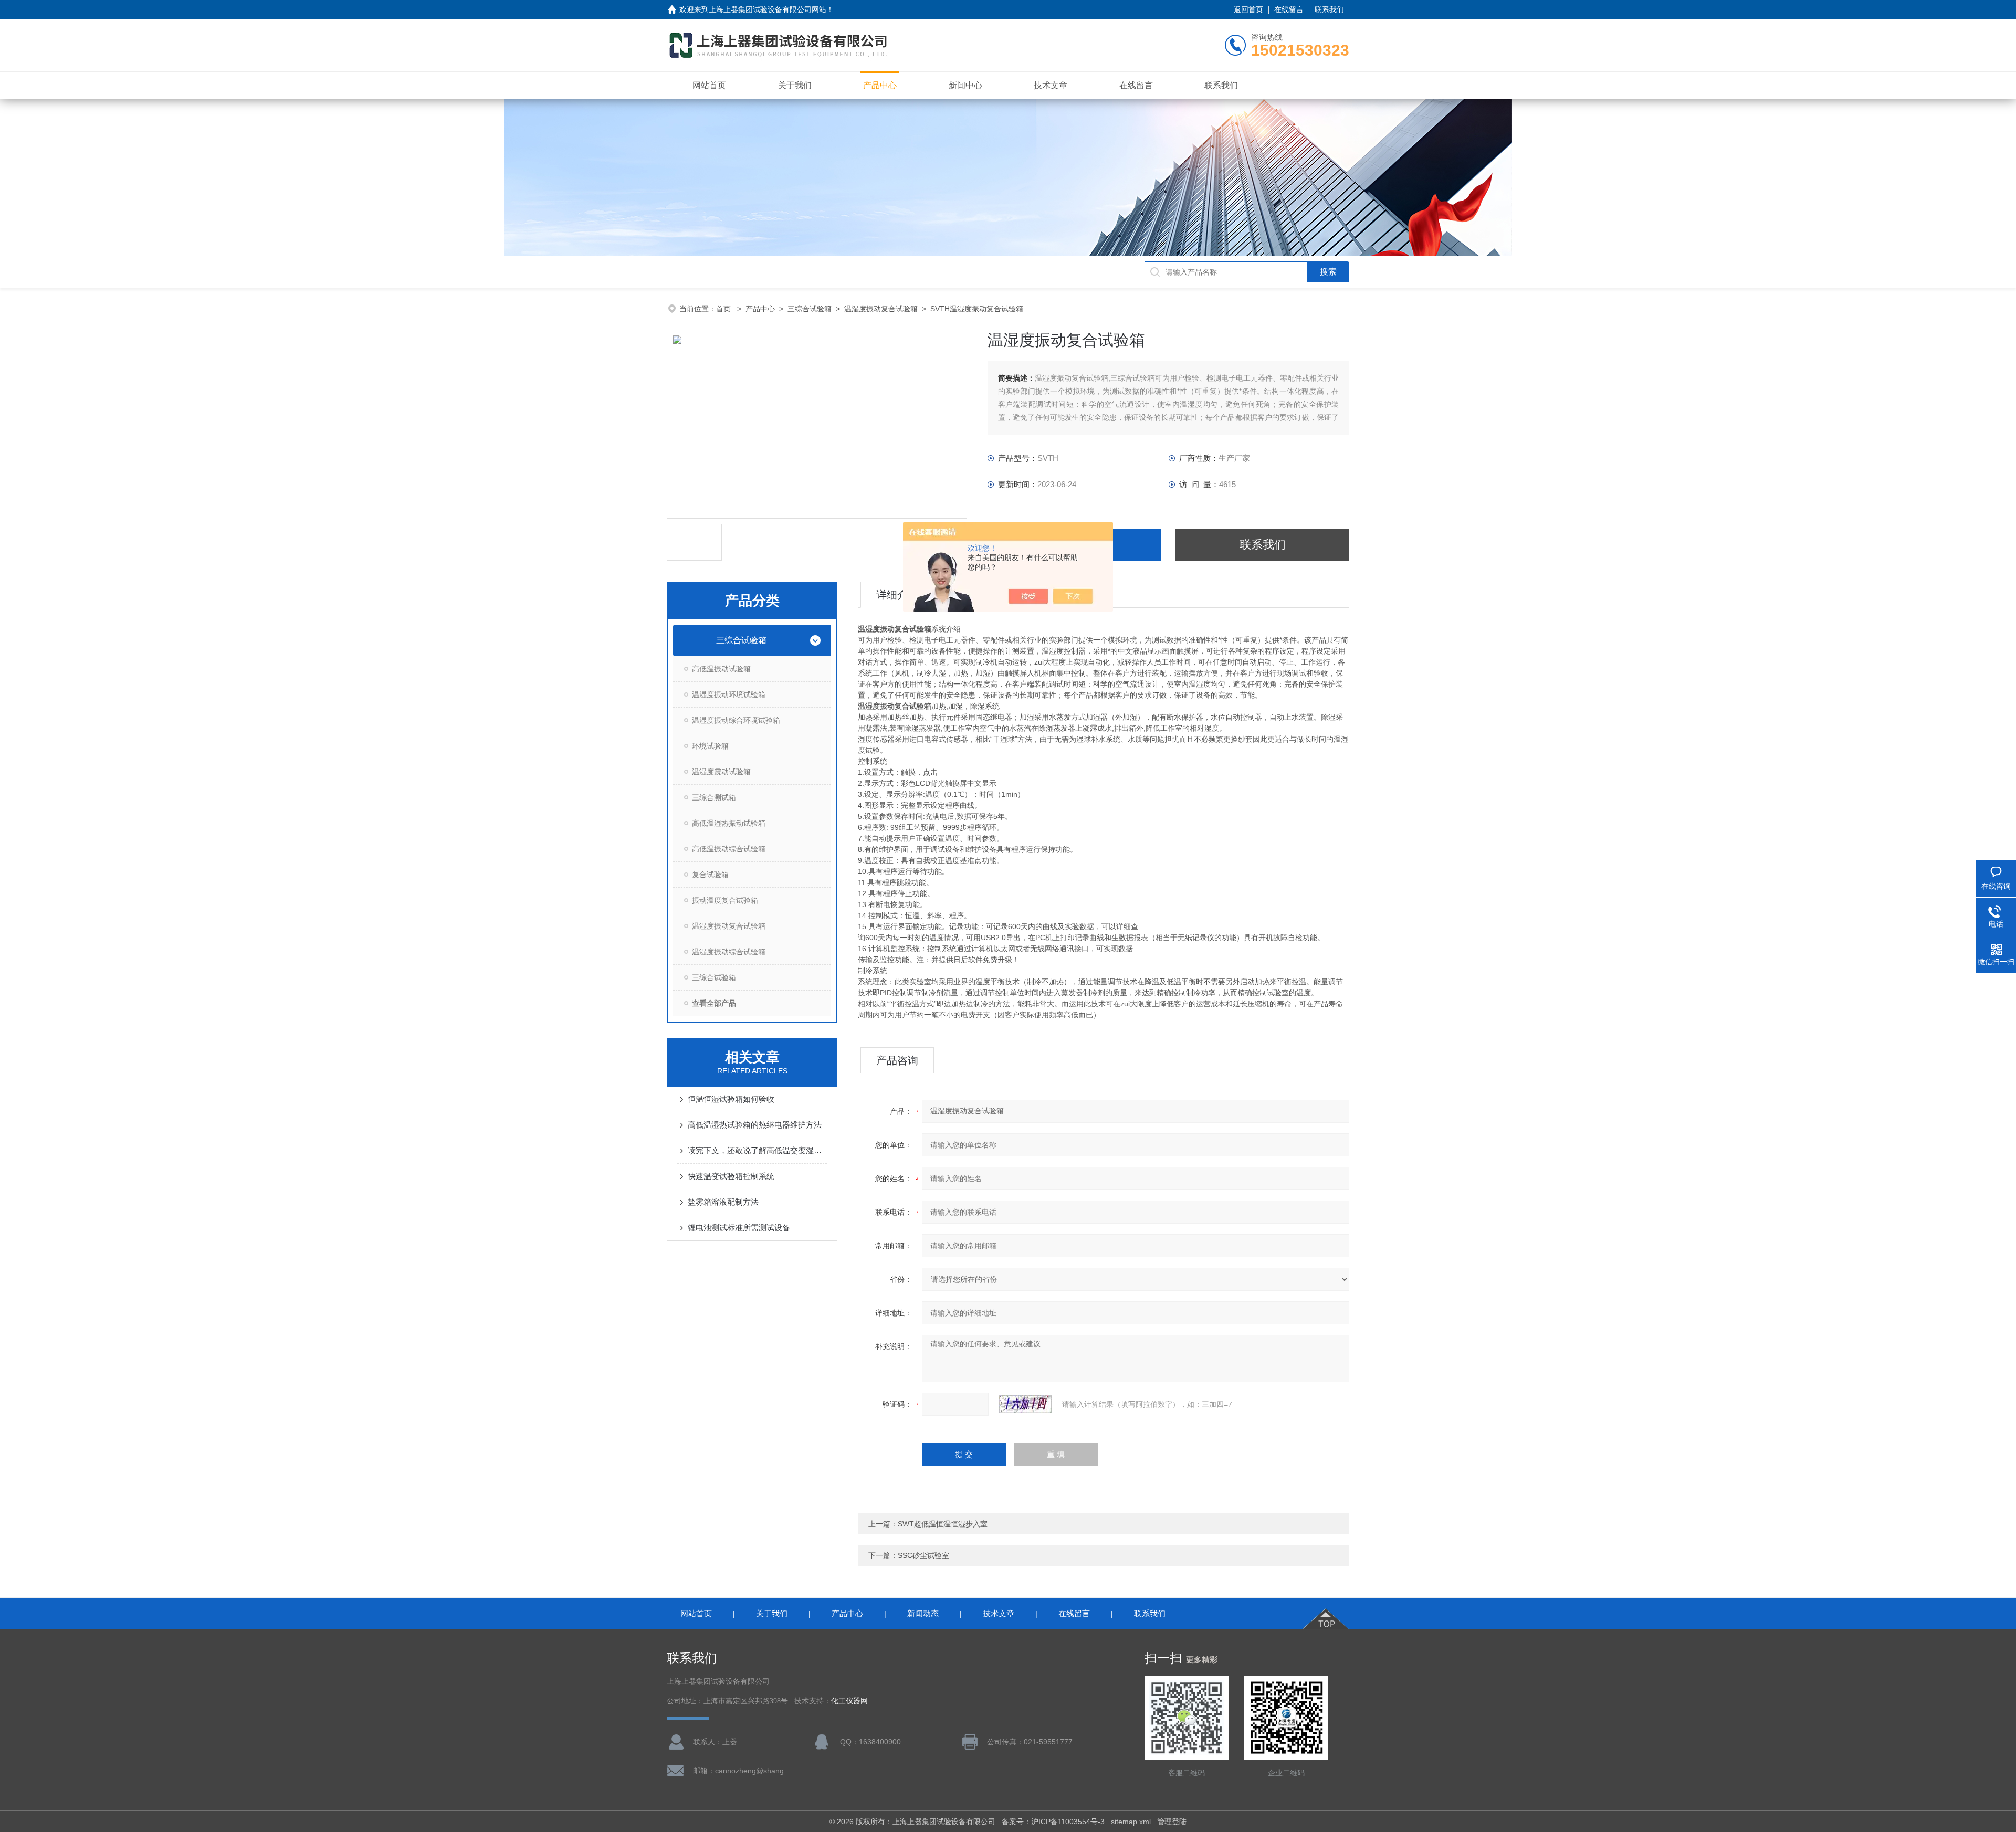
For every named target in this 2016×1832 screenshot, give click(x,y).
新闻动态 (923, 1613)
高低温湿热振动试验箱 (729, 823)
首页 (724, 309)
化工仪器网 (849, 1701)
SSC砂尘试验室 (923, 1555)
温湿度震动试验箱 (721, 772)
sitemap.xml (1131, 1822)
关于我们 (795, 85)
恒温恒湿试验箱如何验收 (731, 1099)
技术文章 (1051, 85)
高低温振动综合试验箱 (729, 849)
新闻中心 (965, 85)
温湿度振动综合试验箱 (729, 952)
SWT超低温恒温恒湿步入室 (943, 1524)
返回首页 (1248, 9)
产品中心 (880, 85)
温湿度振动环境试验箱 (729, 694)
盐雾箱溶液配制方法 (723, 1202)
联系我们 (1329, 9)
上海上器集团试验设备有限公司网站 (768, 9)
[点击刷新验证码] (1025, 1404)
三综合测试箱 (714, 797)
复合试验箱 (710, 875)
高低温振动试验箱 (721, 669)
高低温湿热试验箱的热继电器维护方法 (755, 1125)
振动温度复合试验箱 (725, 900)
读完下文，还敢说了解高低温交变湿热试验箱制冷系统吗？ (757, 1150)
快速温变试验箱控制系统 (731, 1176)
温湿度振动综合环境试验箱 (736, 720)
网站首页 (709, 85)
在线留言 (1289, 9)
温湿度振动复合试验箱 (881, 309)
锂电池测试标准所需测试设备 (739, 1228)
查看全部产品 (714, 1003)
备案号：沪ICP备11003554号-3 (1053, 1822)
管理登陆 (1172, 1822)
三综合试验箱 (810, 309)
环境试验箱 (710, 746)
